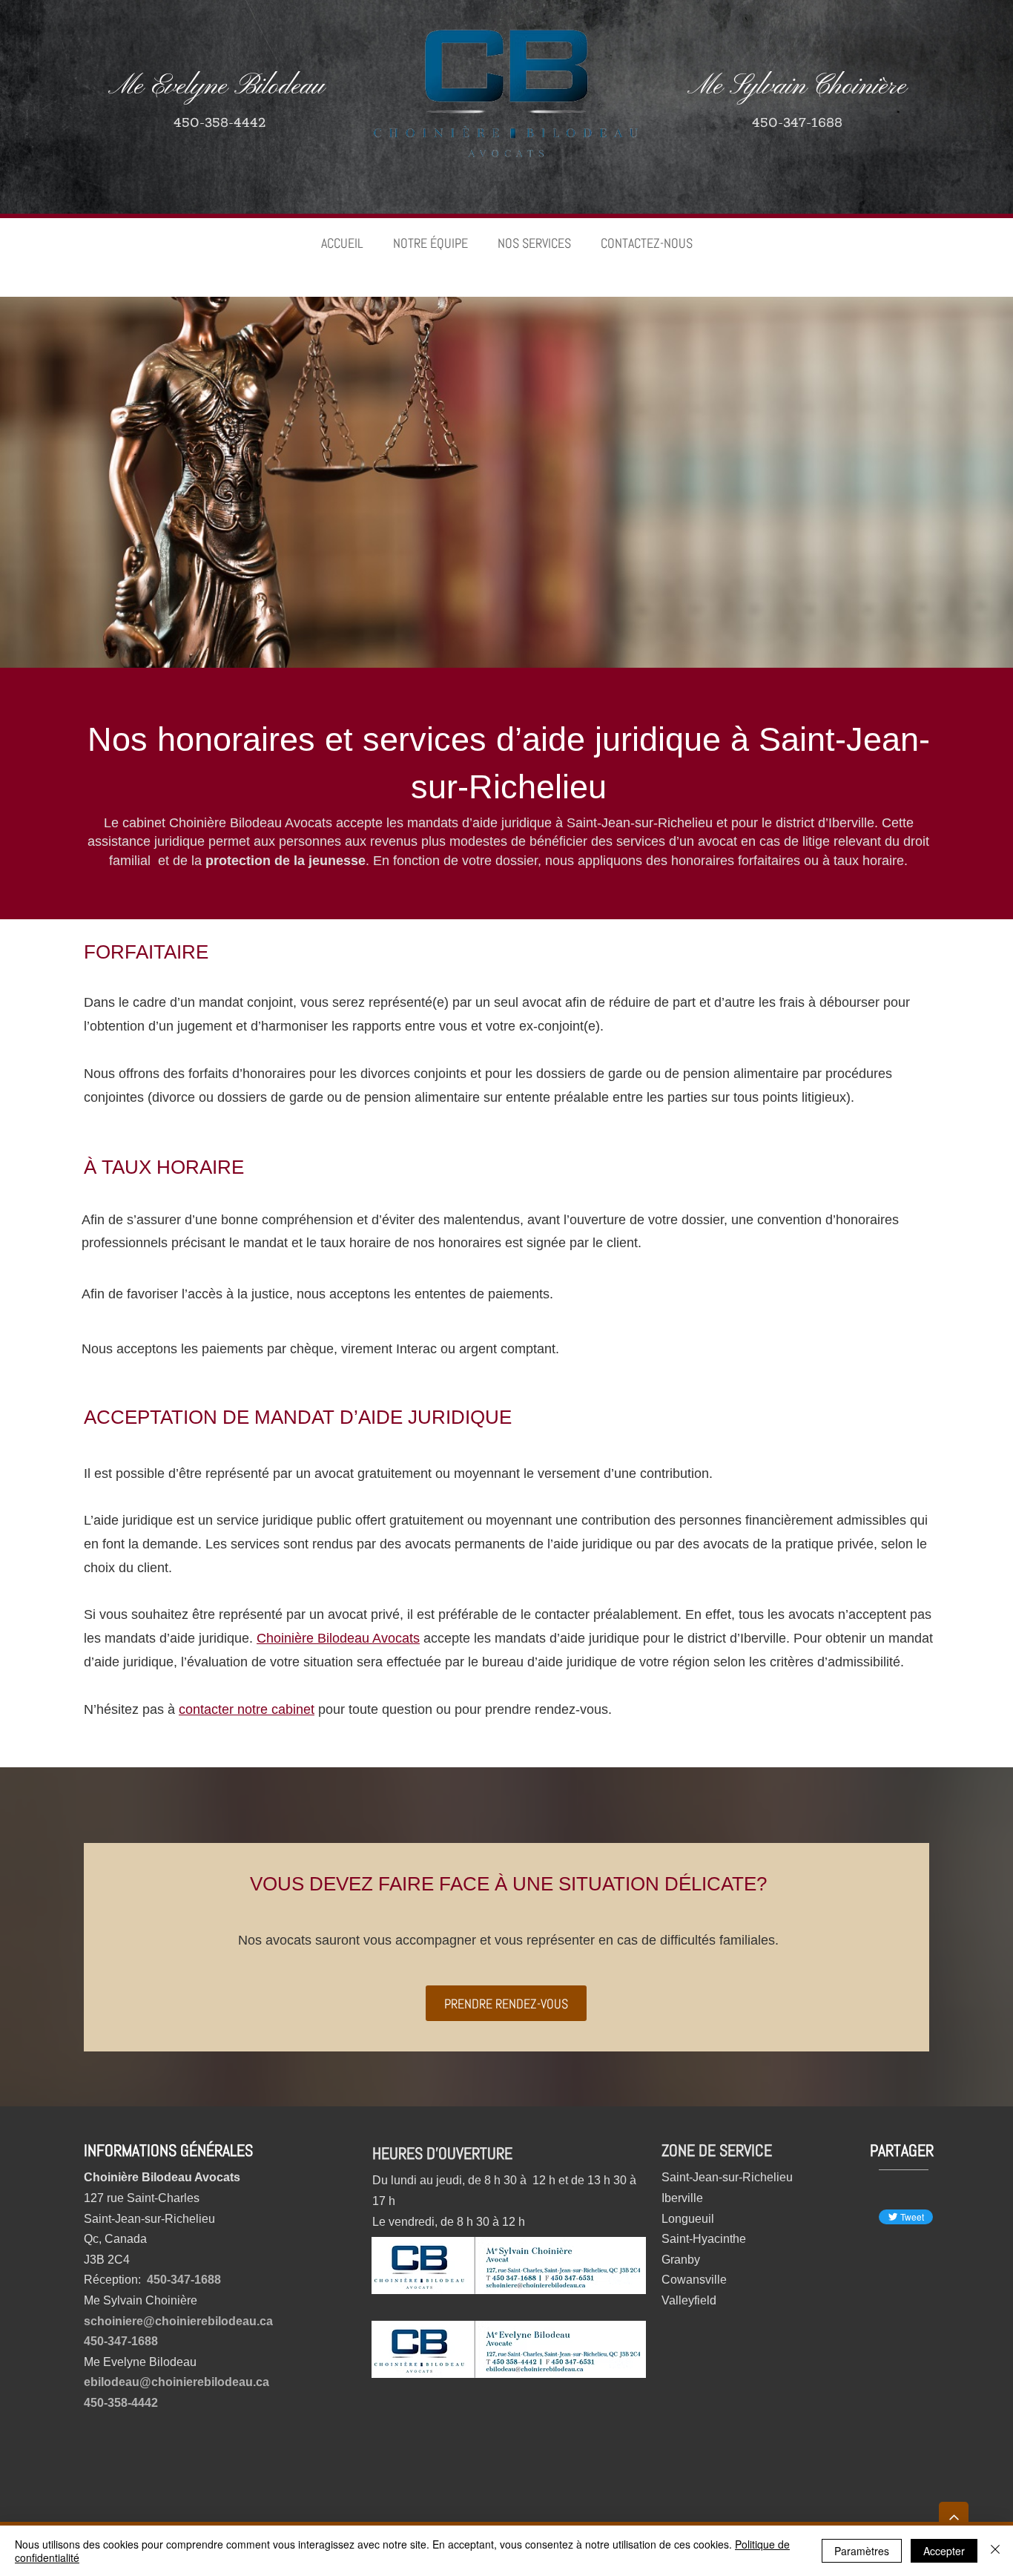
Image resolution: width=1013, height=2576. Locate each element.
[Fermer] (995, 2551)
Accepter (944, 2551)
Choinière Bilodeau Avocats (338, 1638)
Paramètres (862, 2551)
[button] (534, 243)
